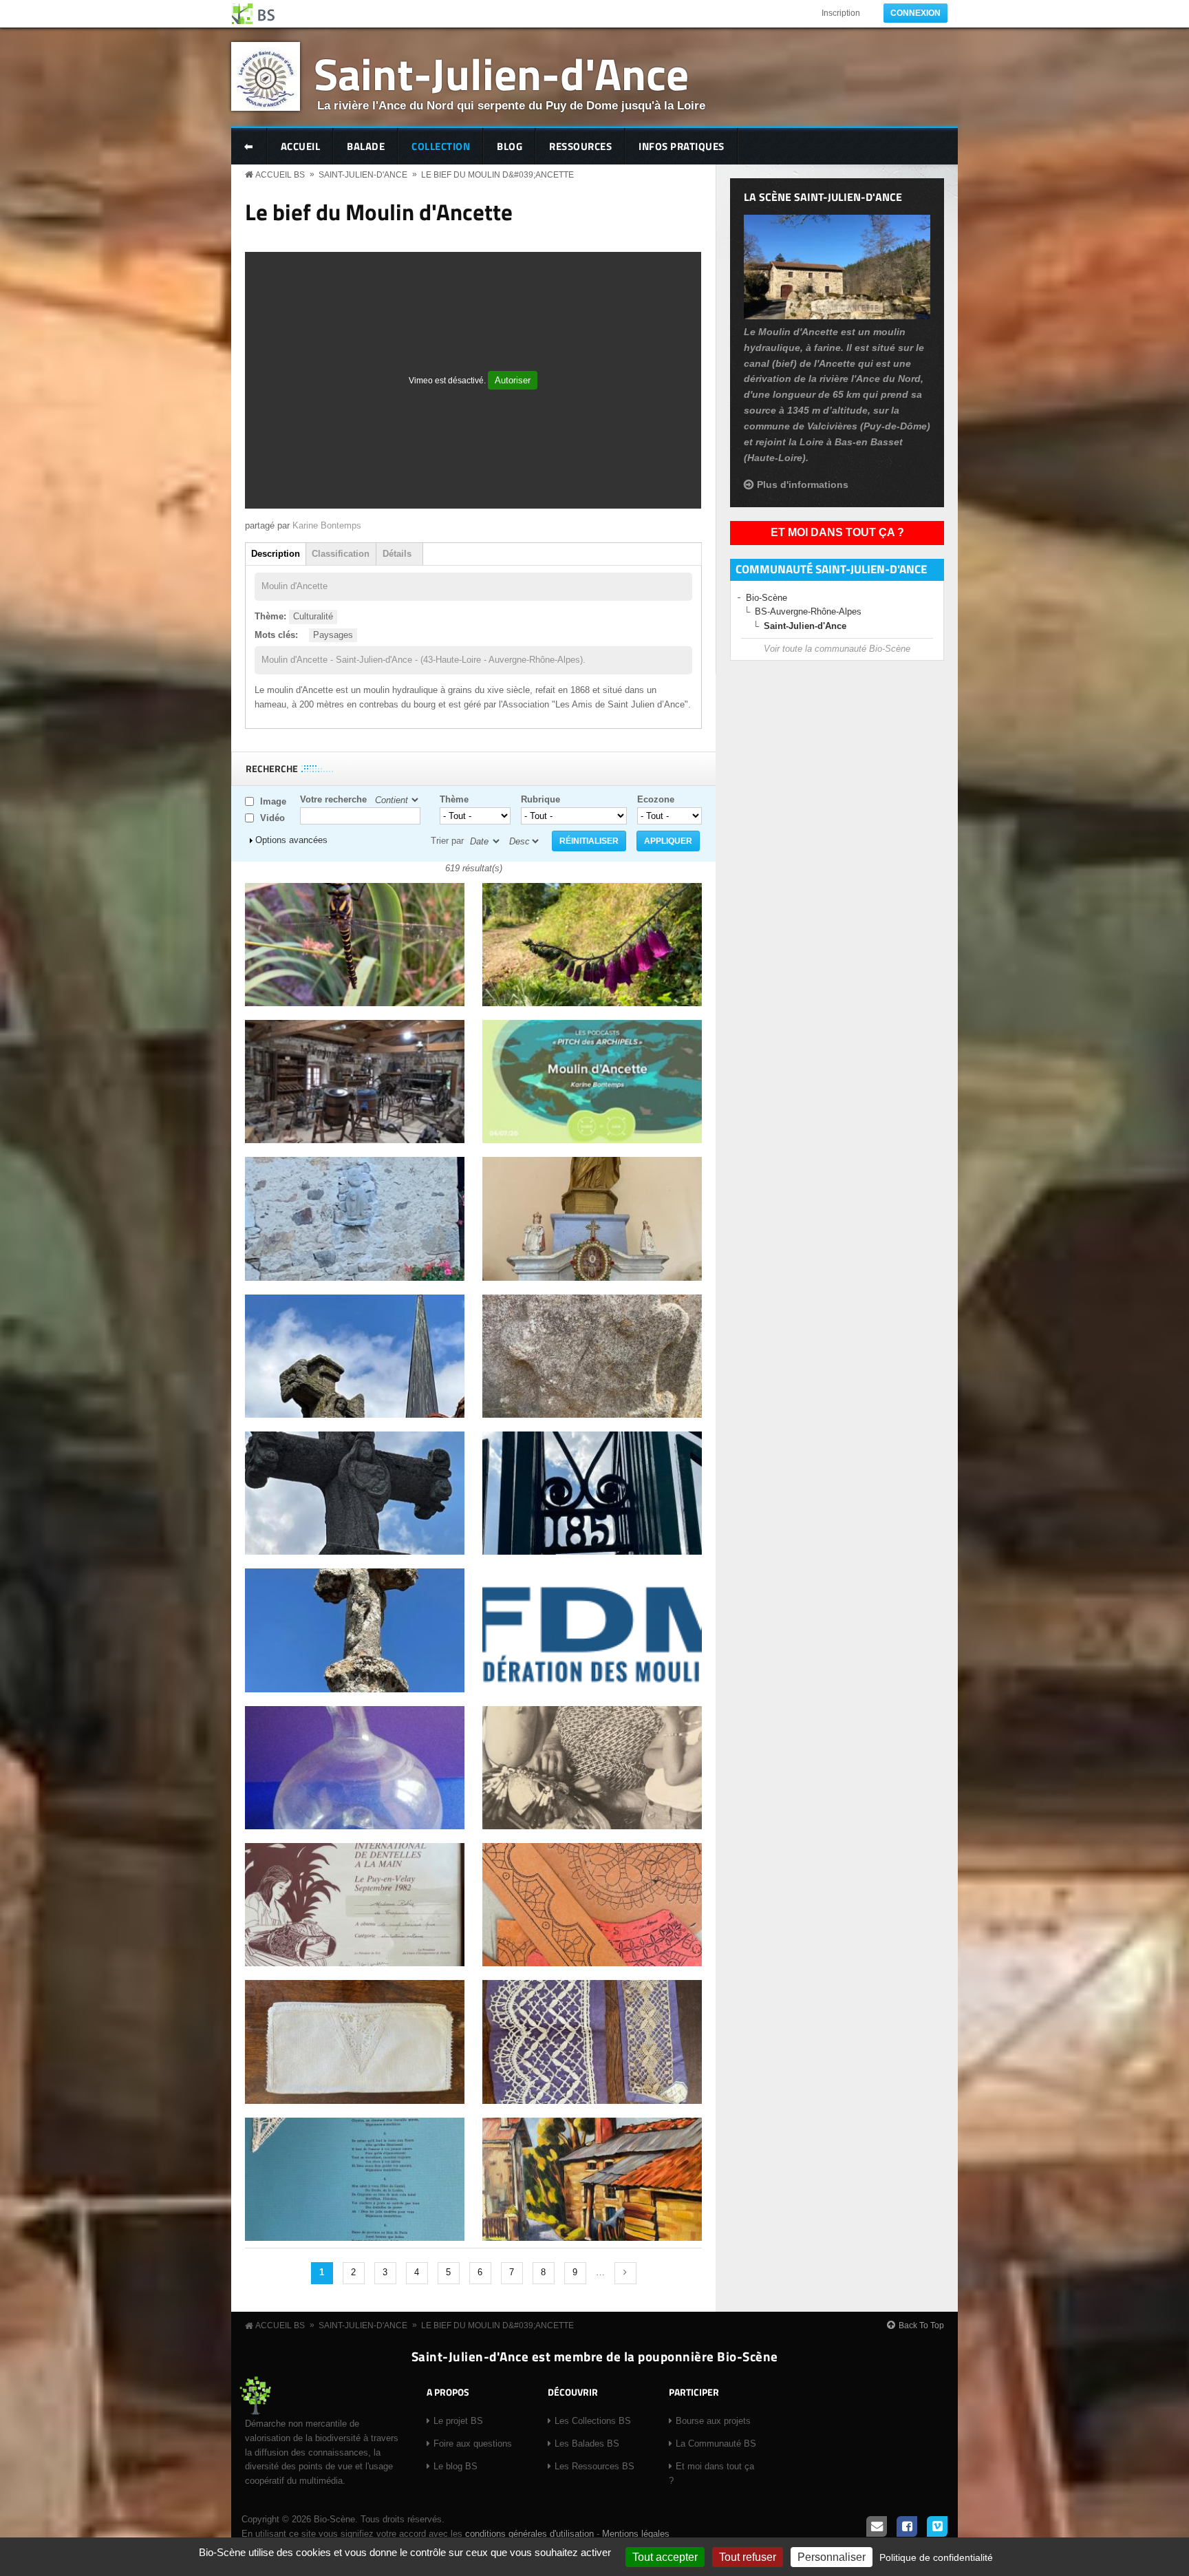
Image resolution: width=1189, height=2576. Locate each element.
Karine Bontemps (327, 525)
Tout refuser (748, 2557)
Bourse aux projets (713, 2421)
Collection (441, 146)
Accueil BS (280, 175)
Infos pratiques (682, 146)
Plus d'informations (803, 485)
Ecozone (656, 799)
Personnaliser (832, 2557)
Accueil (301, 146)
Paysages (333, 635)
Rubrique (540, 799)
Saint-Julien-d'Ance (501, 73)
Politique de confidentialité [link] (936, 2557)
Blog (510, 146)
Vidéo (272, 818)
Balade (366, 146)
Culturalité (313, 616)
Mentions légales (636, 2534)
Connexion (915, 13)
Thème (454, 799)
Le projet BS (458, 2421)
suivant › (625, 2273)
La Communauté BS (716, 2444)
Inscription (841, 13)
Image (273, 801)
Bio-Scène (767, 598)
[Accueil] (254, 14)
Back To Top (921, 2325)
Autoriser (513, 380)
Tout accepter (665, 2557)
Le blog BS (456, 2466)
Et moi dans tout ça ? (837, 532)
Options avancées (291, 840)
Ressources (580, 146)
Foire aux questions (473, 2444)
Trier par (447, 841)
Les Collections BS (593, 2421)
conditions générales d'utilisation (529, 2534)
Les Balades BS (587, 2444)
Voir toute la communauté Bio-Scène (837, 649)
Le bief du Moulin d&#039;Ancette (497, 175)
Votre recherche (333, 799)
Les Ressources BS (594, 2466)
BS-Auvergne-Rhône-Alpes (808, 611)
